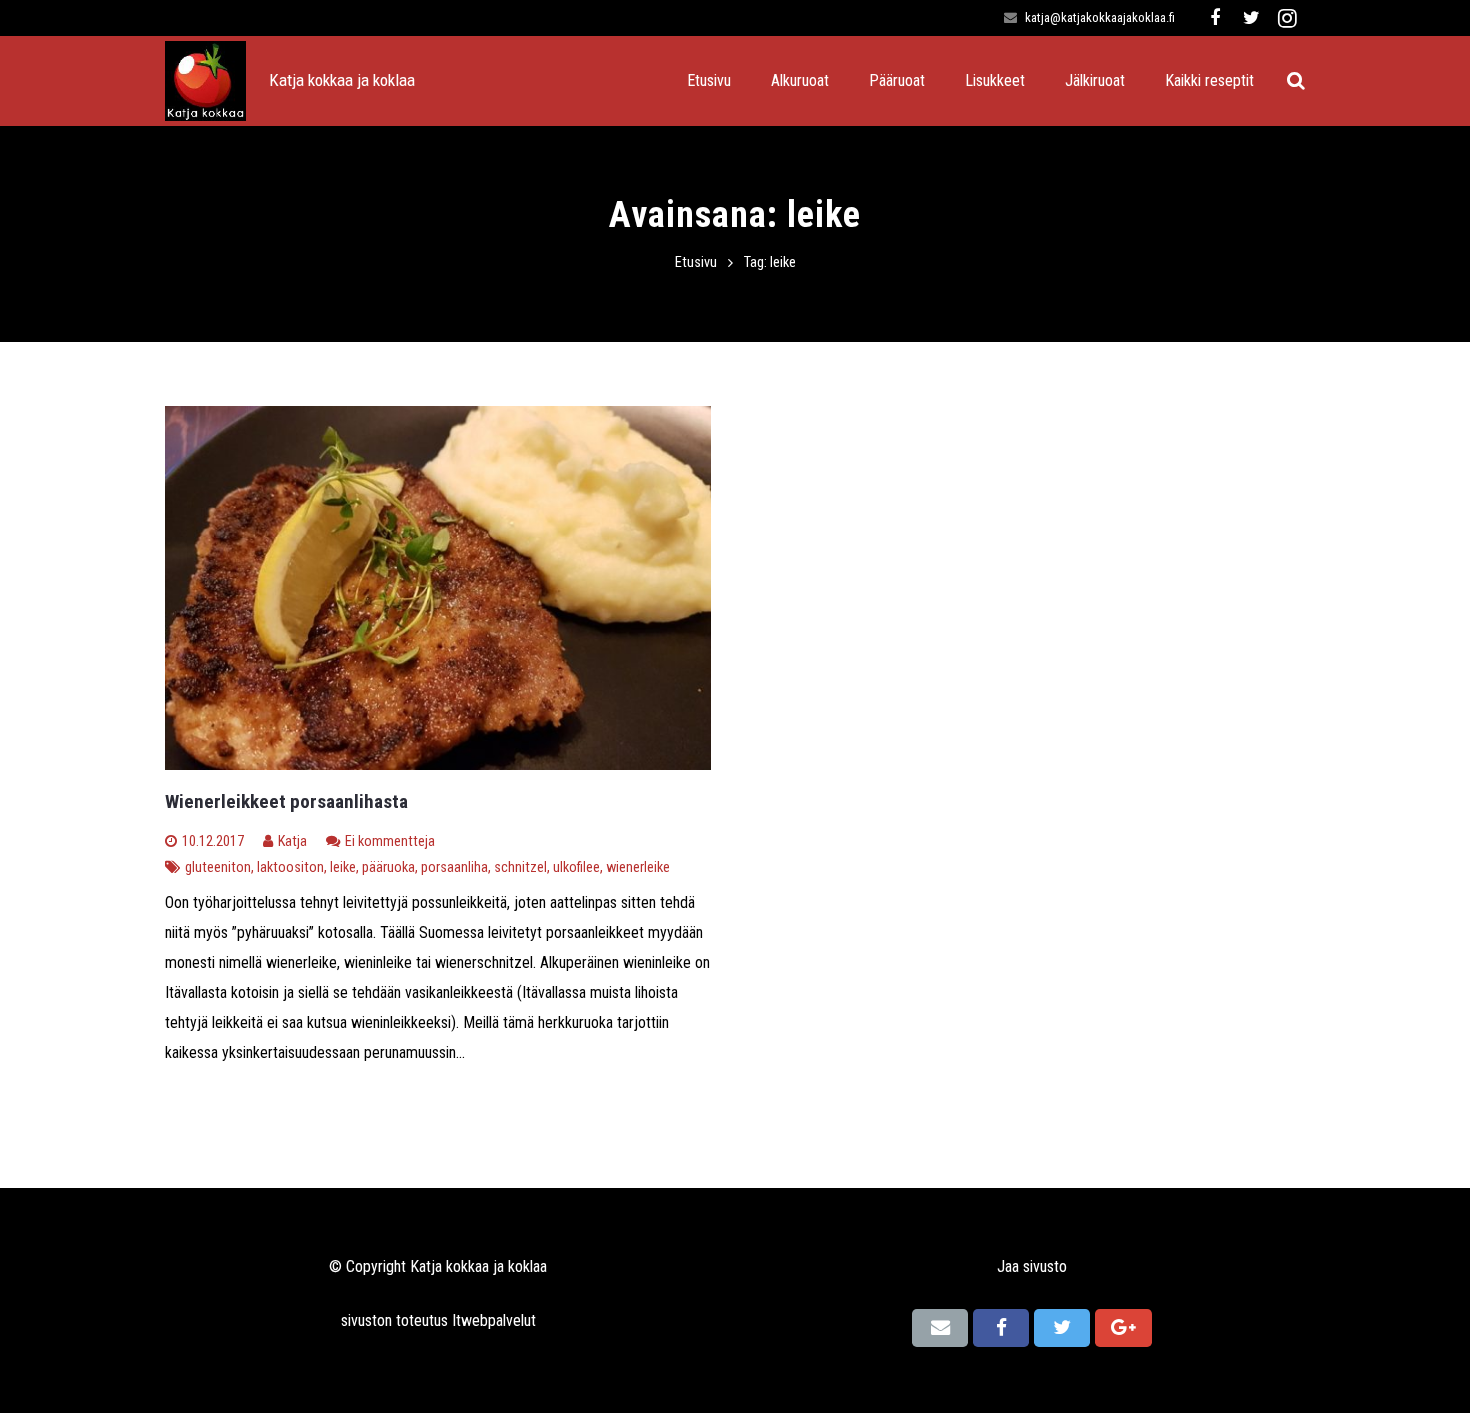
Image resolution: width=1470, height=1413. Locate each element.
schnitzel (520, 867)
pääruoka (388, 867)
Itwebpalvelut (494, 1320)
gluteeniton (218, 867)
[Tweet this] (1062, 1328)
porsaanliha (454, 867)
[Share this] (1001, 1328)
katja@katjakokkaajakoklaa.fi (1100, 17)
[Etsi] (1296, 81)
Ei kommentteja (390, 841)
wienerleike (638, 867)
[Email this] (940, 1328)
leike (343, 867)
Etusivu (696, 262)
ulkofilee (576, 867)
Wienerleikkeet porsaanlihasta (286, 801)
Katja (292, 841)
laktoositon (290, 867)
